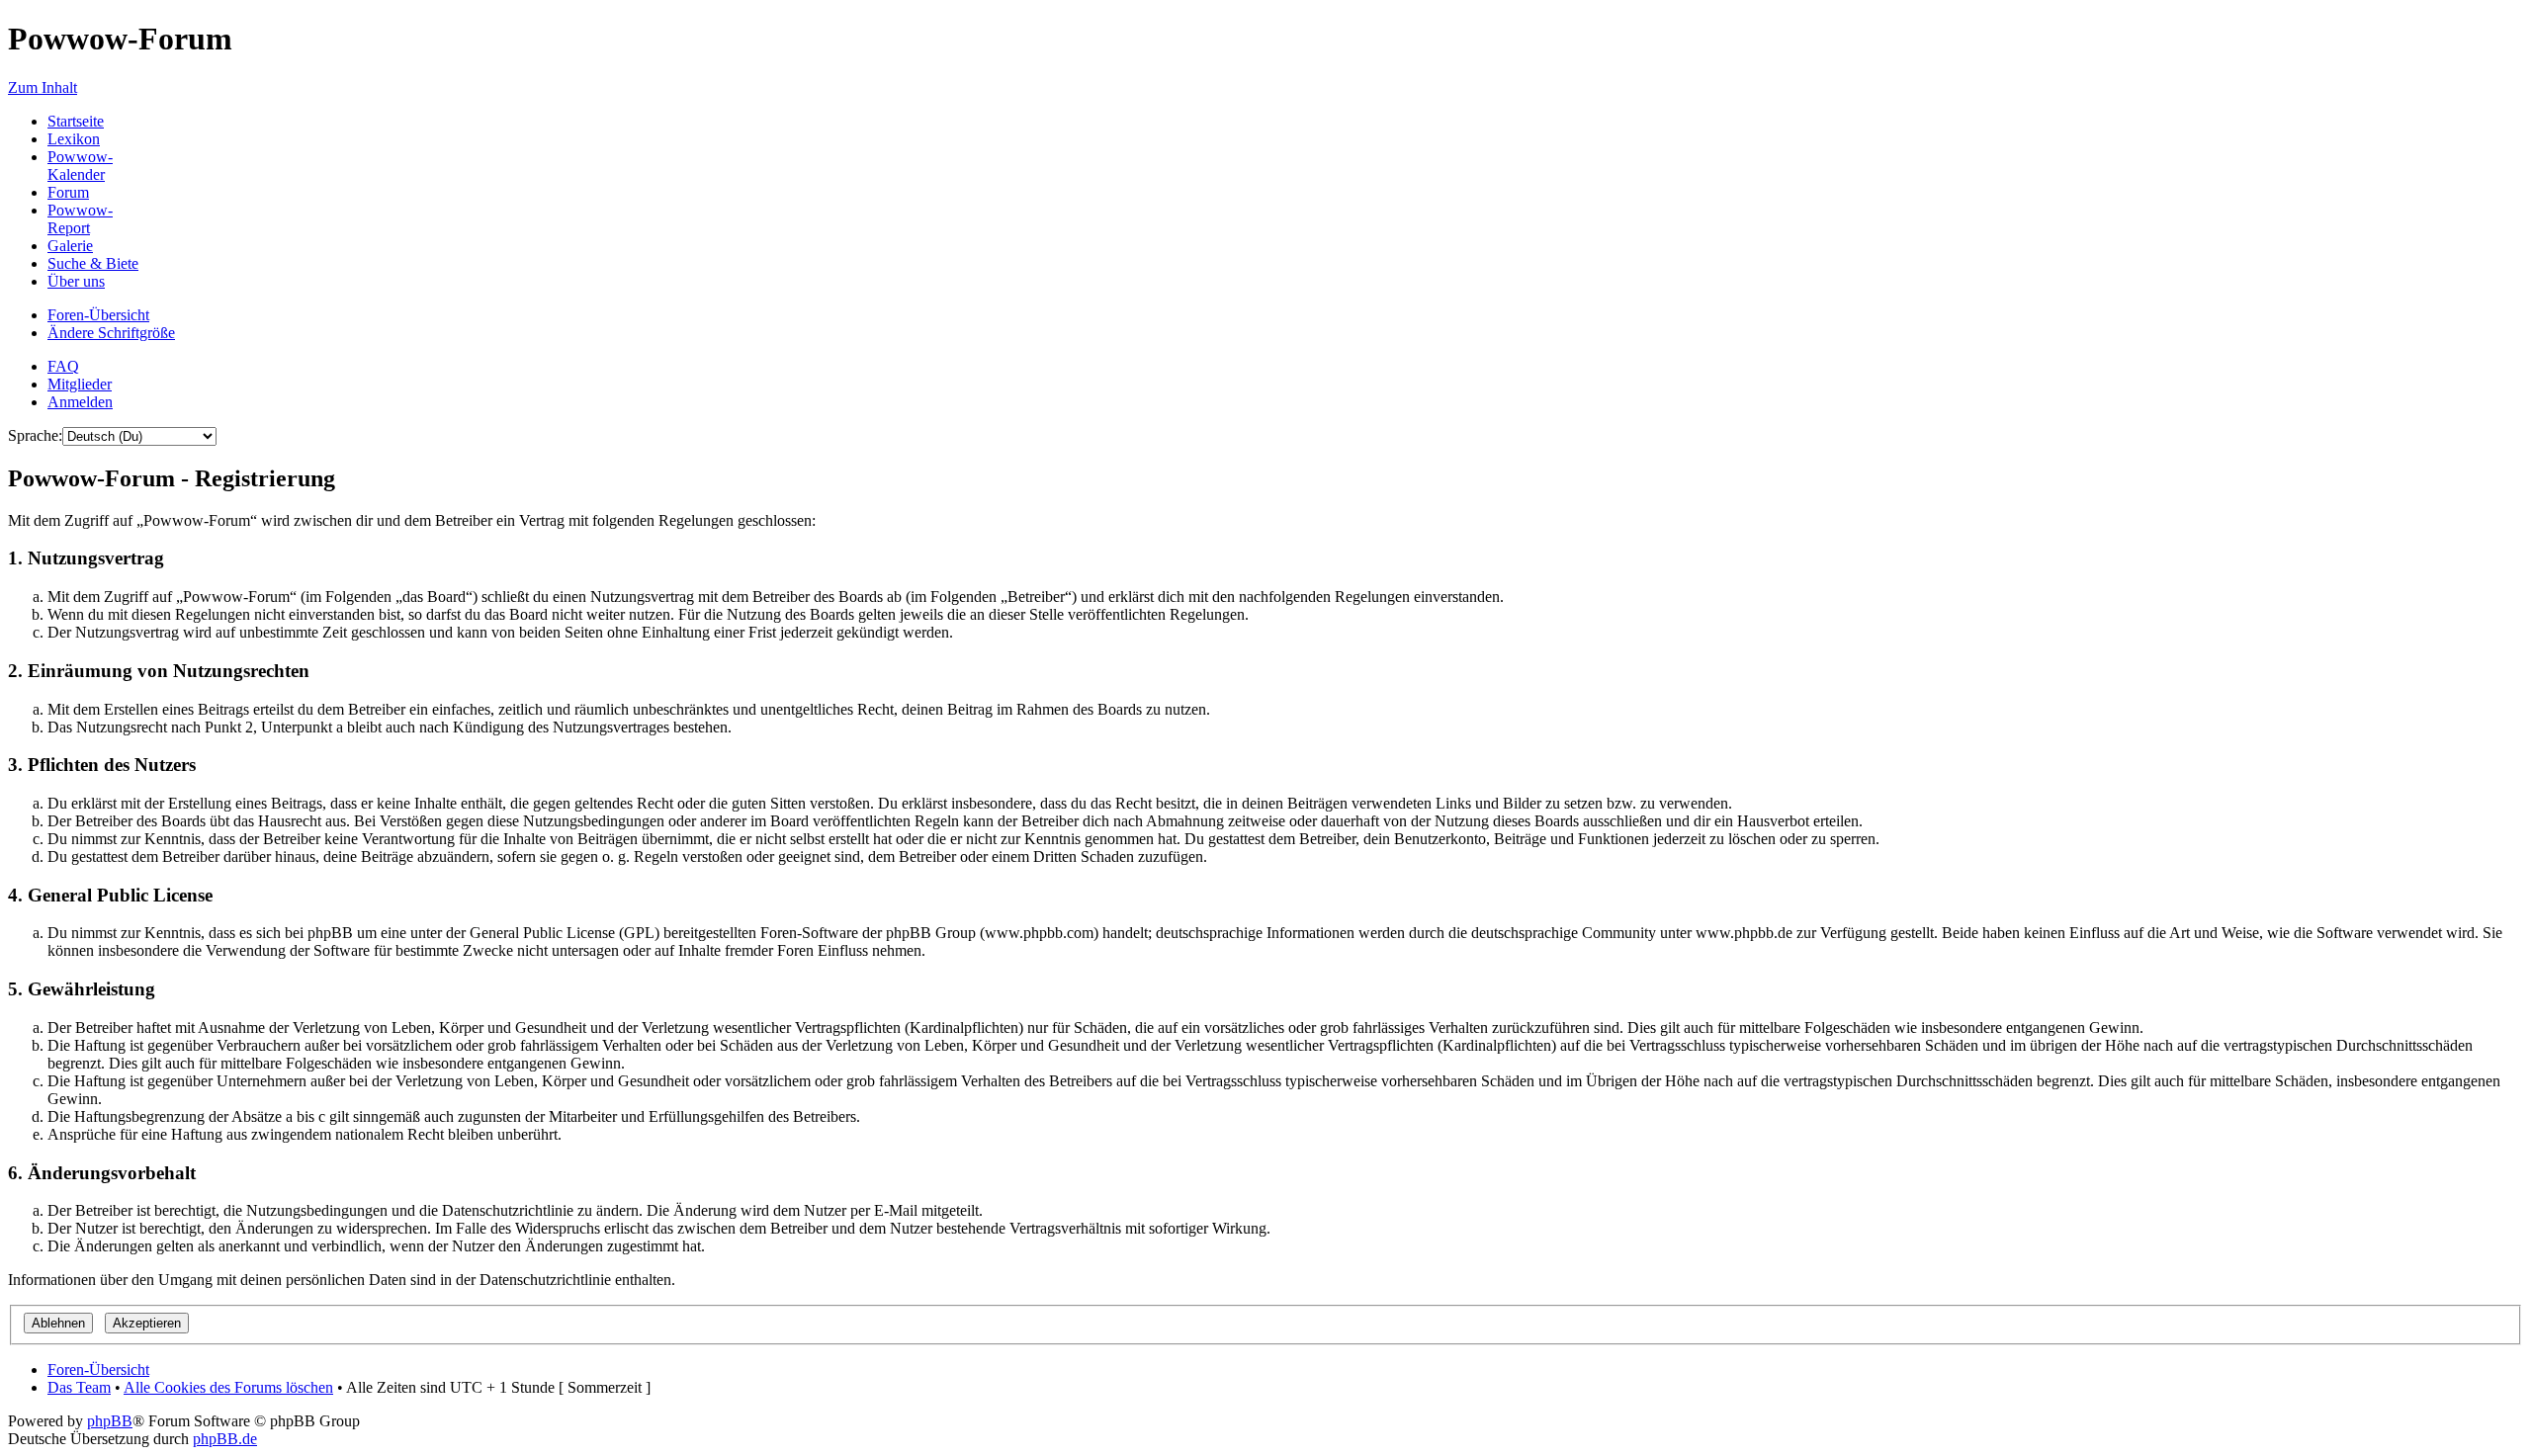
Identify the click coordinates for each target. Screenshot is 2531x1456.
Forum (68, 192)
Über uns (76, 281)
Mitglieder (80, 384)
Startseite (76, 121)
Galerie (70, 246)
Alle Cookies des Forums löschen (228, 1387)
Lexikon (74, 139)
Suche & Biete (93, 263)
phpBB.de (225, 1439)
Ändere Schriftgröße (111, 333)
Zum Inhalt (43, 87)
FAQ (63, 366)
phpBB (110, 1421)
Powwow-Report (80, 219)
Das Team (79, 1387)
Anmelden (80, 402)
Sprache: (35, 435)
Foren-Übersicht (98, 315)
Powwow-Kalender (80, 166)
